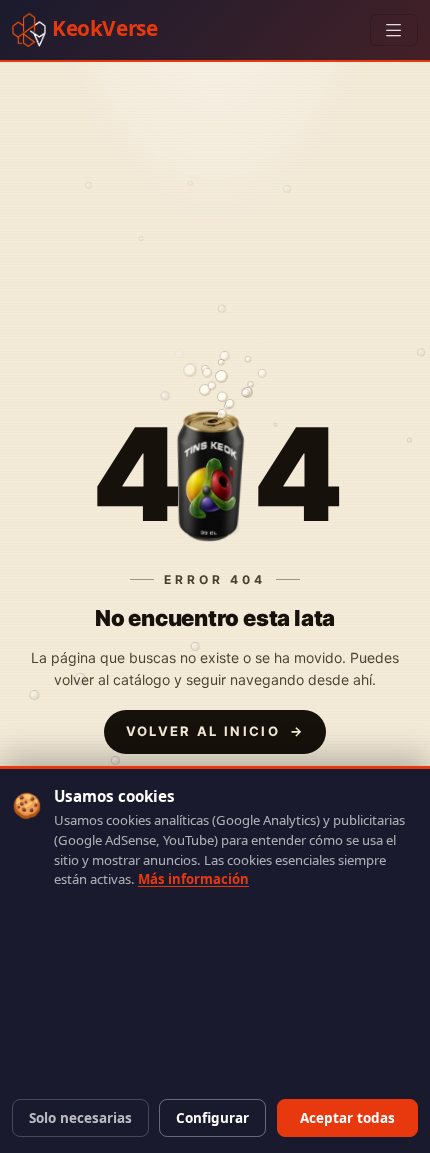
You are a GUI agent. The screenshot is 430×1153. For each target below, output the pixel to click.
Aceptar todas (347, 1118)
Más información (193, 879)
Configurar (212, 1118)
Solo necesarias (80, 1118)
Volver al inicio (215, 731)
